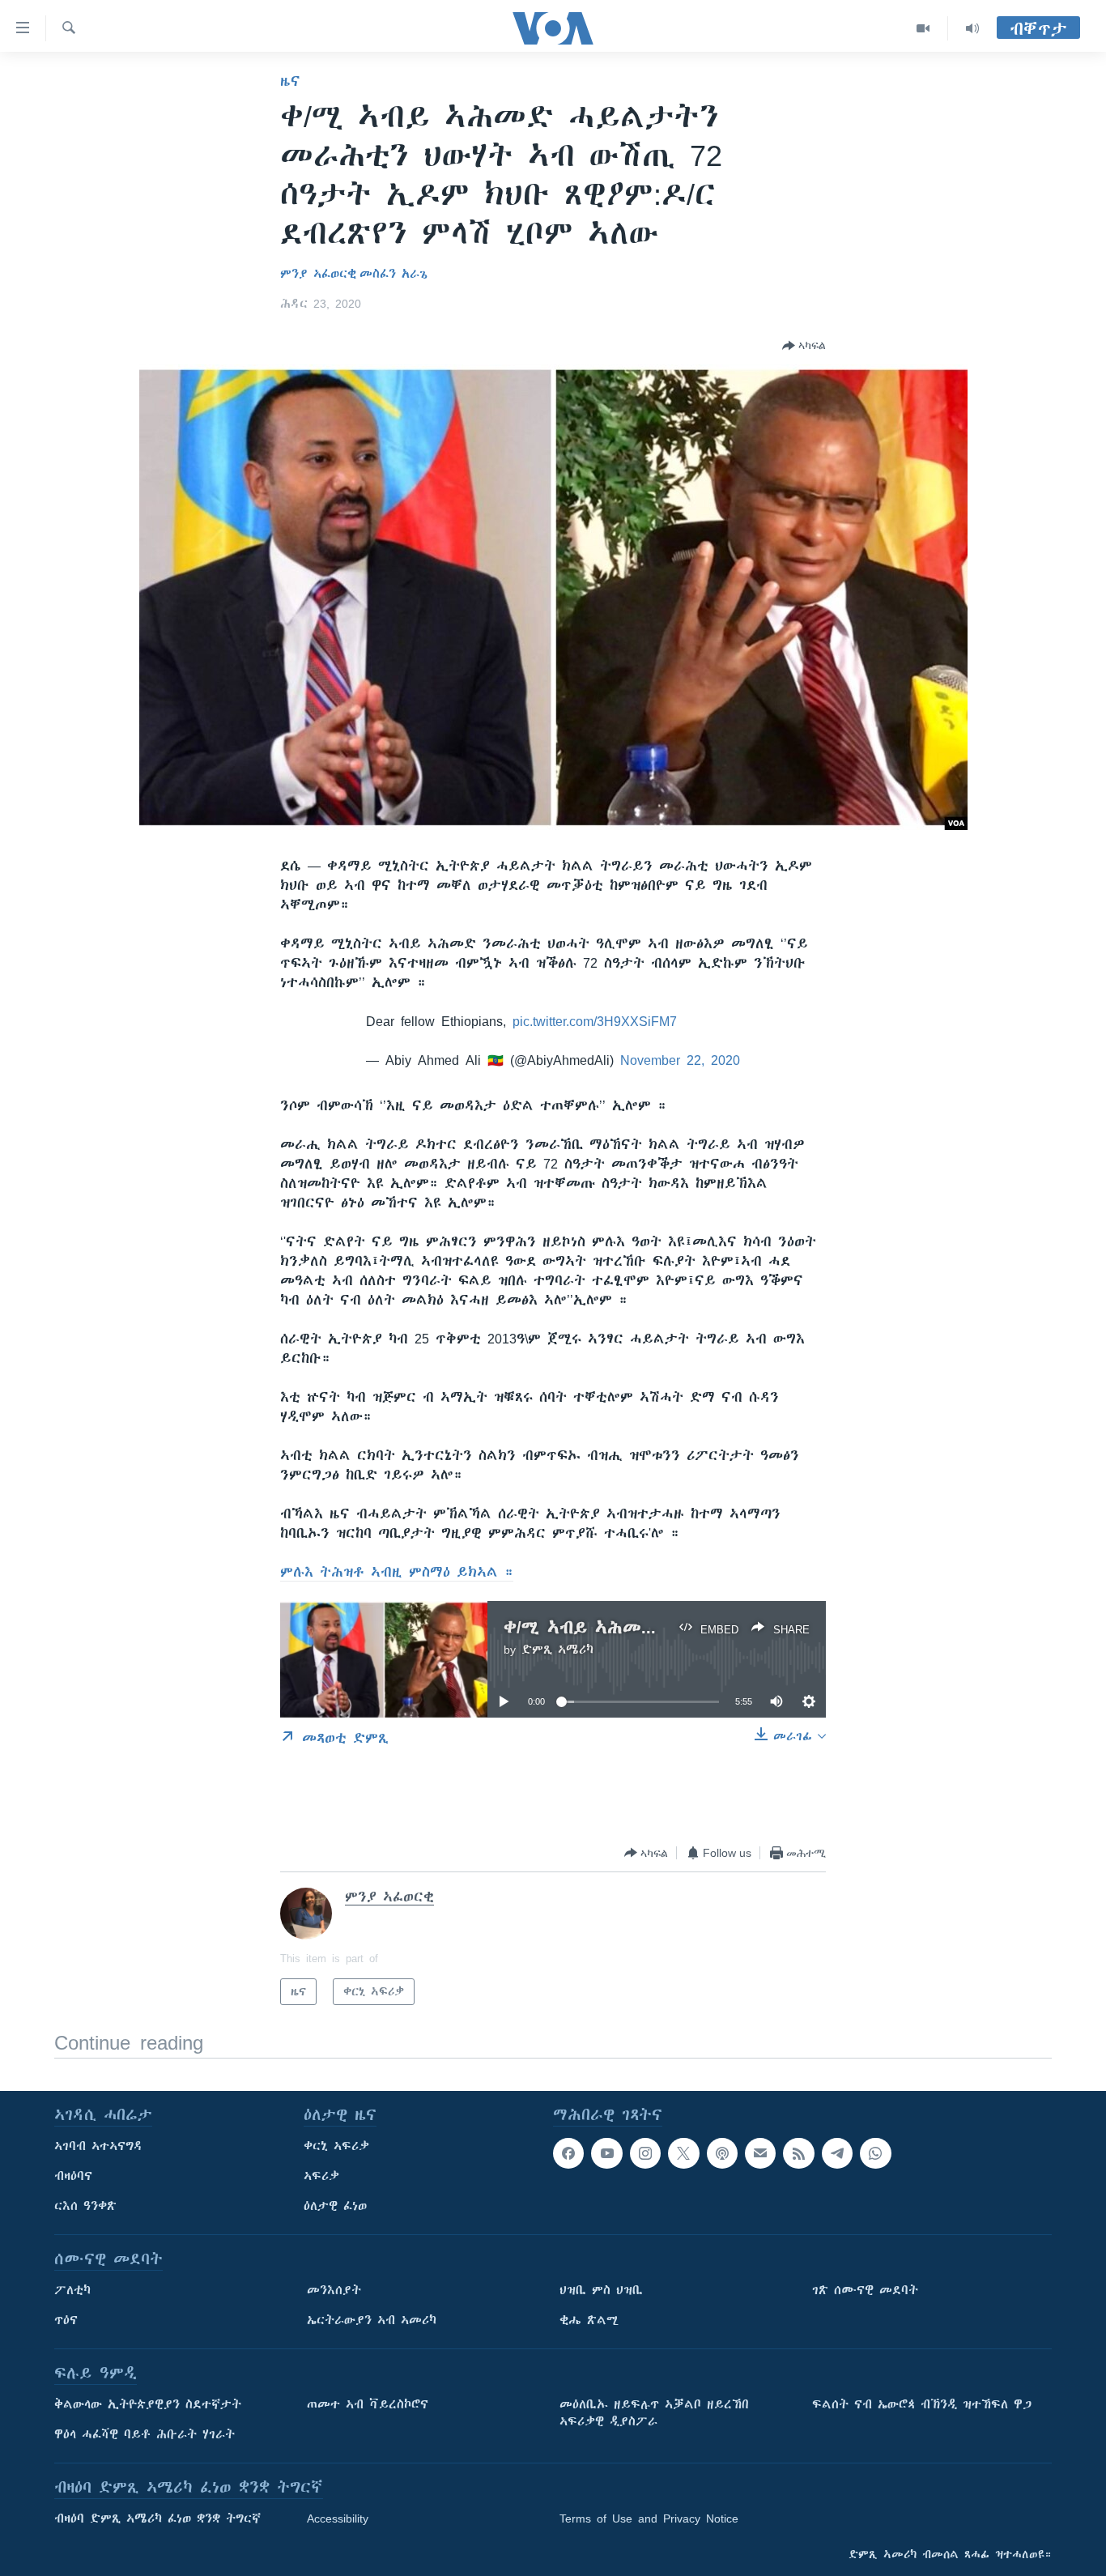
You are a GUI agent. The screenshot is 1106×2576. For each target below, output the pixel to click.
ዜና (290, 81)
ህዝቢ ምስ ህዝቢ (601, 2290)
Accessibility (338, 2519)
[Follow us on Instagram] (645, 2153)
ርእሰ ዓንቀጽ (85, 2206)
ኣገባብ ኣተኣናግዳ (98, 2146)
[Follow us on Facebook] (568, 2153)
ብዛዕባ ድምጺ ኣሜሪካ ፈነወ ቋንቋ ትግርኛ (157, 2519)
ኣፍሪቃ (321, 2176)
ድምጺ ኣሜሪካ (557, 1650)
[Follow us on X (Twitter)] (683, 2153)
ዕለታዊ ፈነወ (335, 2206)
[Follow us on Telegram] (837, 2153)
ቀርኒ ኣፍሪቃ (336, 2146)
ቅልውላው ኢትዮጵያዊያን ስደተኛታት (148, 2404)
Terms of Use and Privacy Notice (649, 2519)
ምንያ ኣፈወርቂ (318, 274)
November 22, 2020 (680, 1060)
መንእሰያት (334, 2290)
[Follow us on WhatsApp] (875, 2153)
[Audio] (972, 28)
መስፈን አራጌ (393, 274)
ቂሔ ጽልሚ (589, 2320)
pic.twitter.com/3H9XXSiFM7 (595, 1021)
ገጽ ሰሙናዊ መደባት (865, 2290)
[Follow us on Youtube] (606, 2153)
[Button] (804, 346)
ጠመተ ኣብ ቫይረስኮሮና (368, 2404)
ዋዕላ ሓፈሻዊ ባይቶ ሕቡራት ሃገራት (145, 2434)
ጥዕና (66, 2320)
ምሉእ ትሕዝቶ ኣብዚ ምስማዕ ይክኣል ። (397, 1572)
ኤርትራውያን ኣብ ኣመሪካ (372, 2320)
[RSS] (798, 2153)
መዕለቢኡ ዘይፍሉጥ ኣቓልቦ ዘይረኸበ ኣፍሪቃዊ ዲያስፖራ (654, 2413)
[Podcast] (722, 2153)
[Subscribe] (760, 2153)
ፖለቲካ (72, 2290)
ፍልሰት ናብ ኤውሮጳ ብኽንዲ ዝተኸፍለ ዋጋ (922, 2404)
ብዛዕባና (73, 2176)
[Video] (923, 28)
